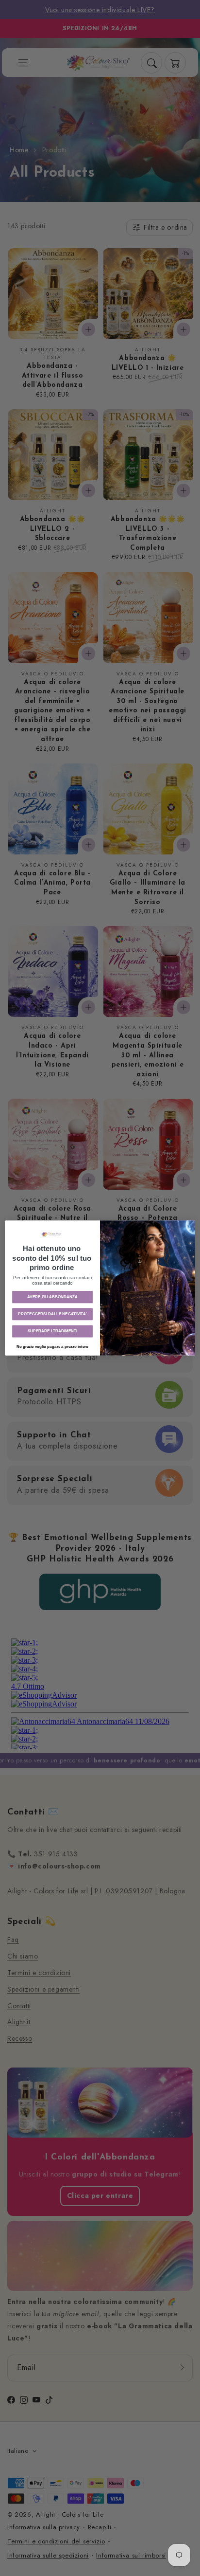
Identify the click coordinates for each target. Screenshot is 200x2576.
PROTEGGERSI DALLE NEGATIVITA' (52, 1314)
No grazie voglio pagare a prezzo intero (53, 1347)
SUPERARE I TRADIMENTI (52, 1331)
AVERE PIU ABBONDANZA (53, 1297)
